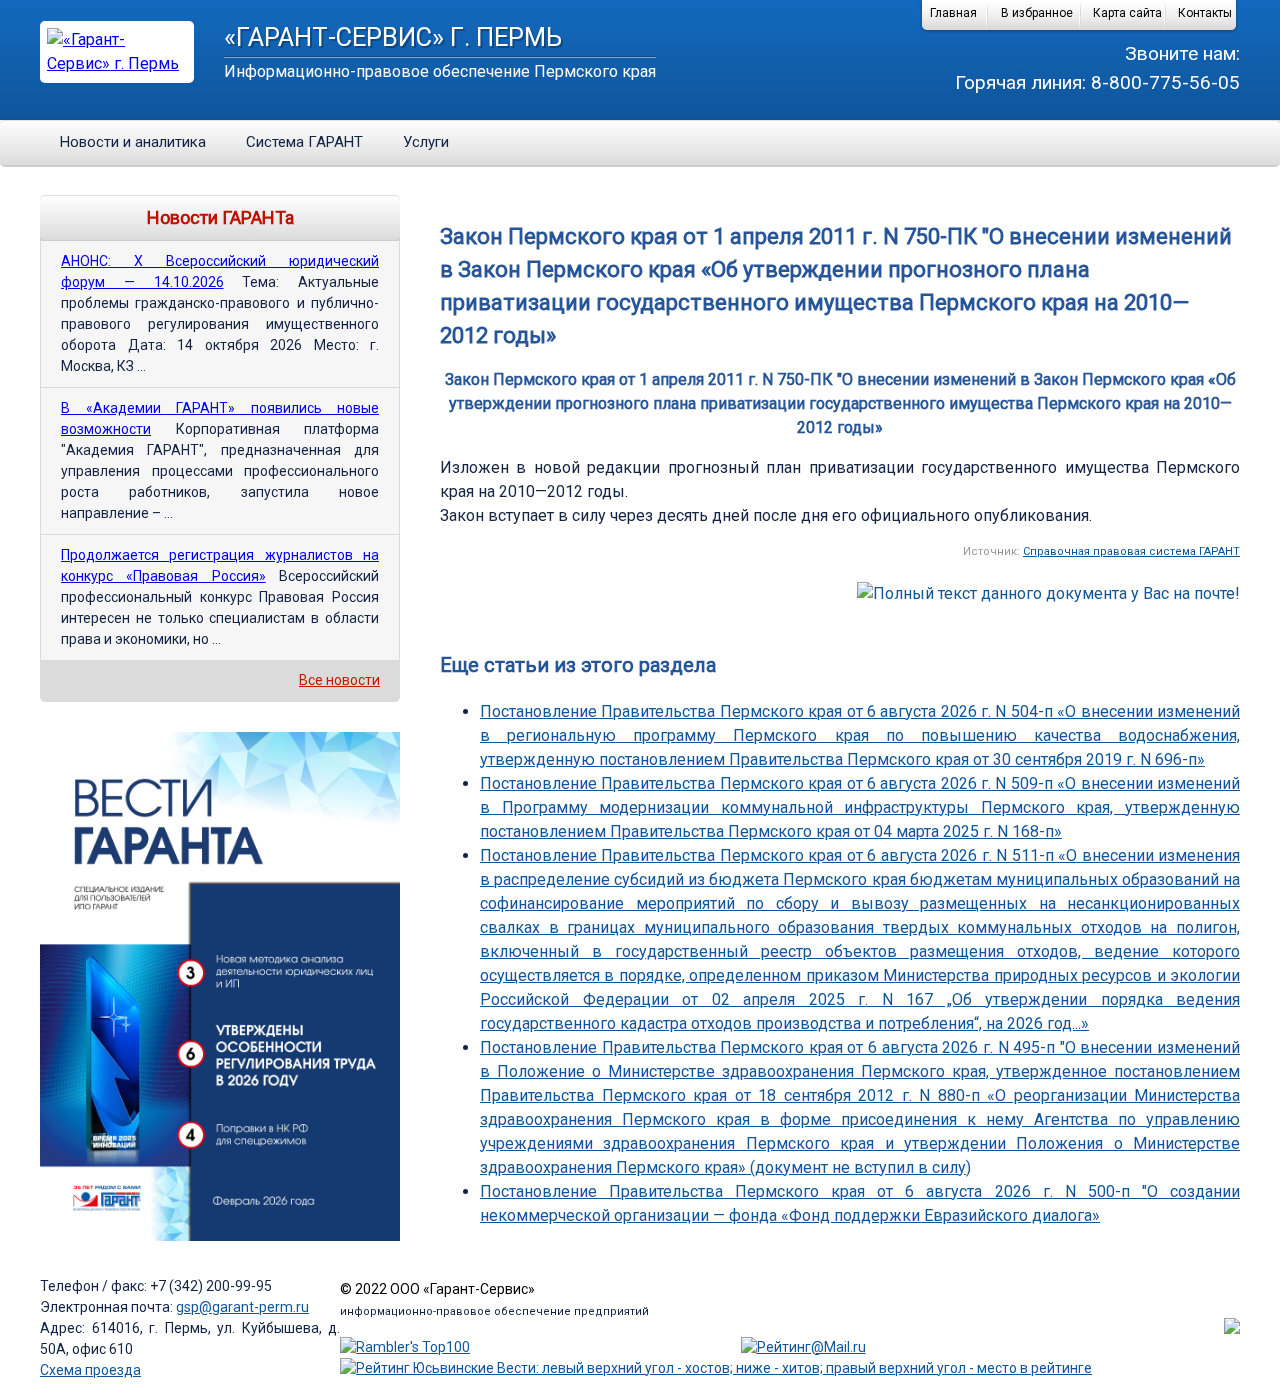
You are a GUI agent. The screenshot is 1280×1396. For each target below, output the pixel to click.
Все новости (339, 680)
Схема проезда (90, 1370)
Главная (953, 13)
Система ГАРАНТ (304, 142)
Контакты (1205, 13)
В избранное (1037, 13)
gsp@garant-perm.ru (242, 1307)
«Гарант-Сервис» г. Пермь (393, 37)
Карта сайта (1127, 13)
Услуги (426, 142)
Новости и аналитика (133, 142)
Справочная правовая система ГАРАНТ (1131, 551)
